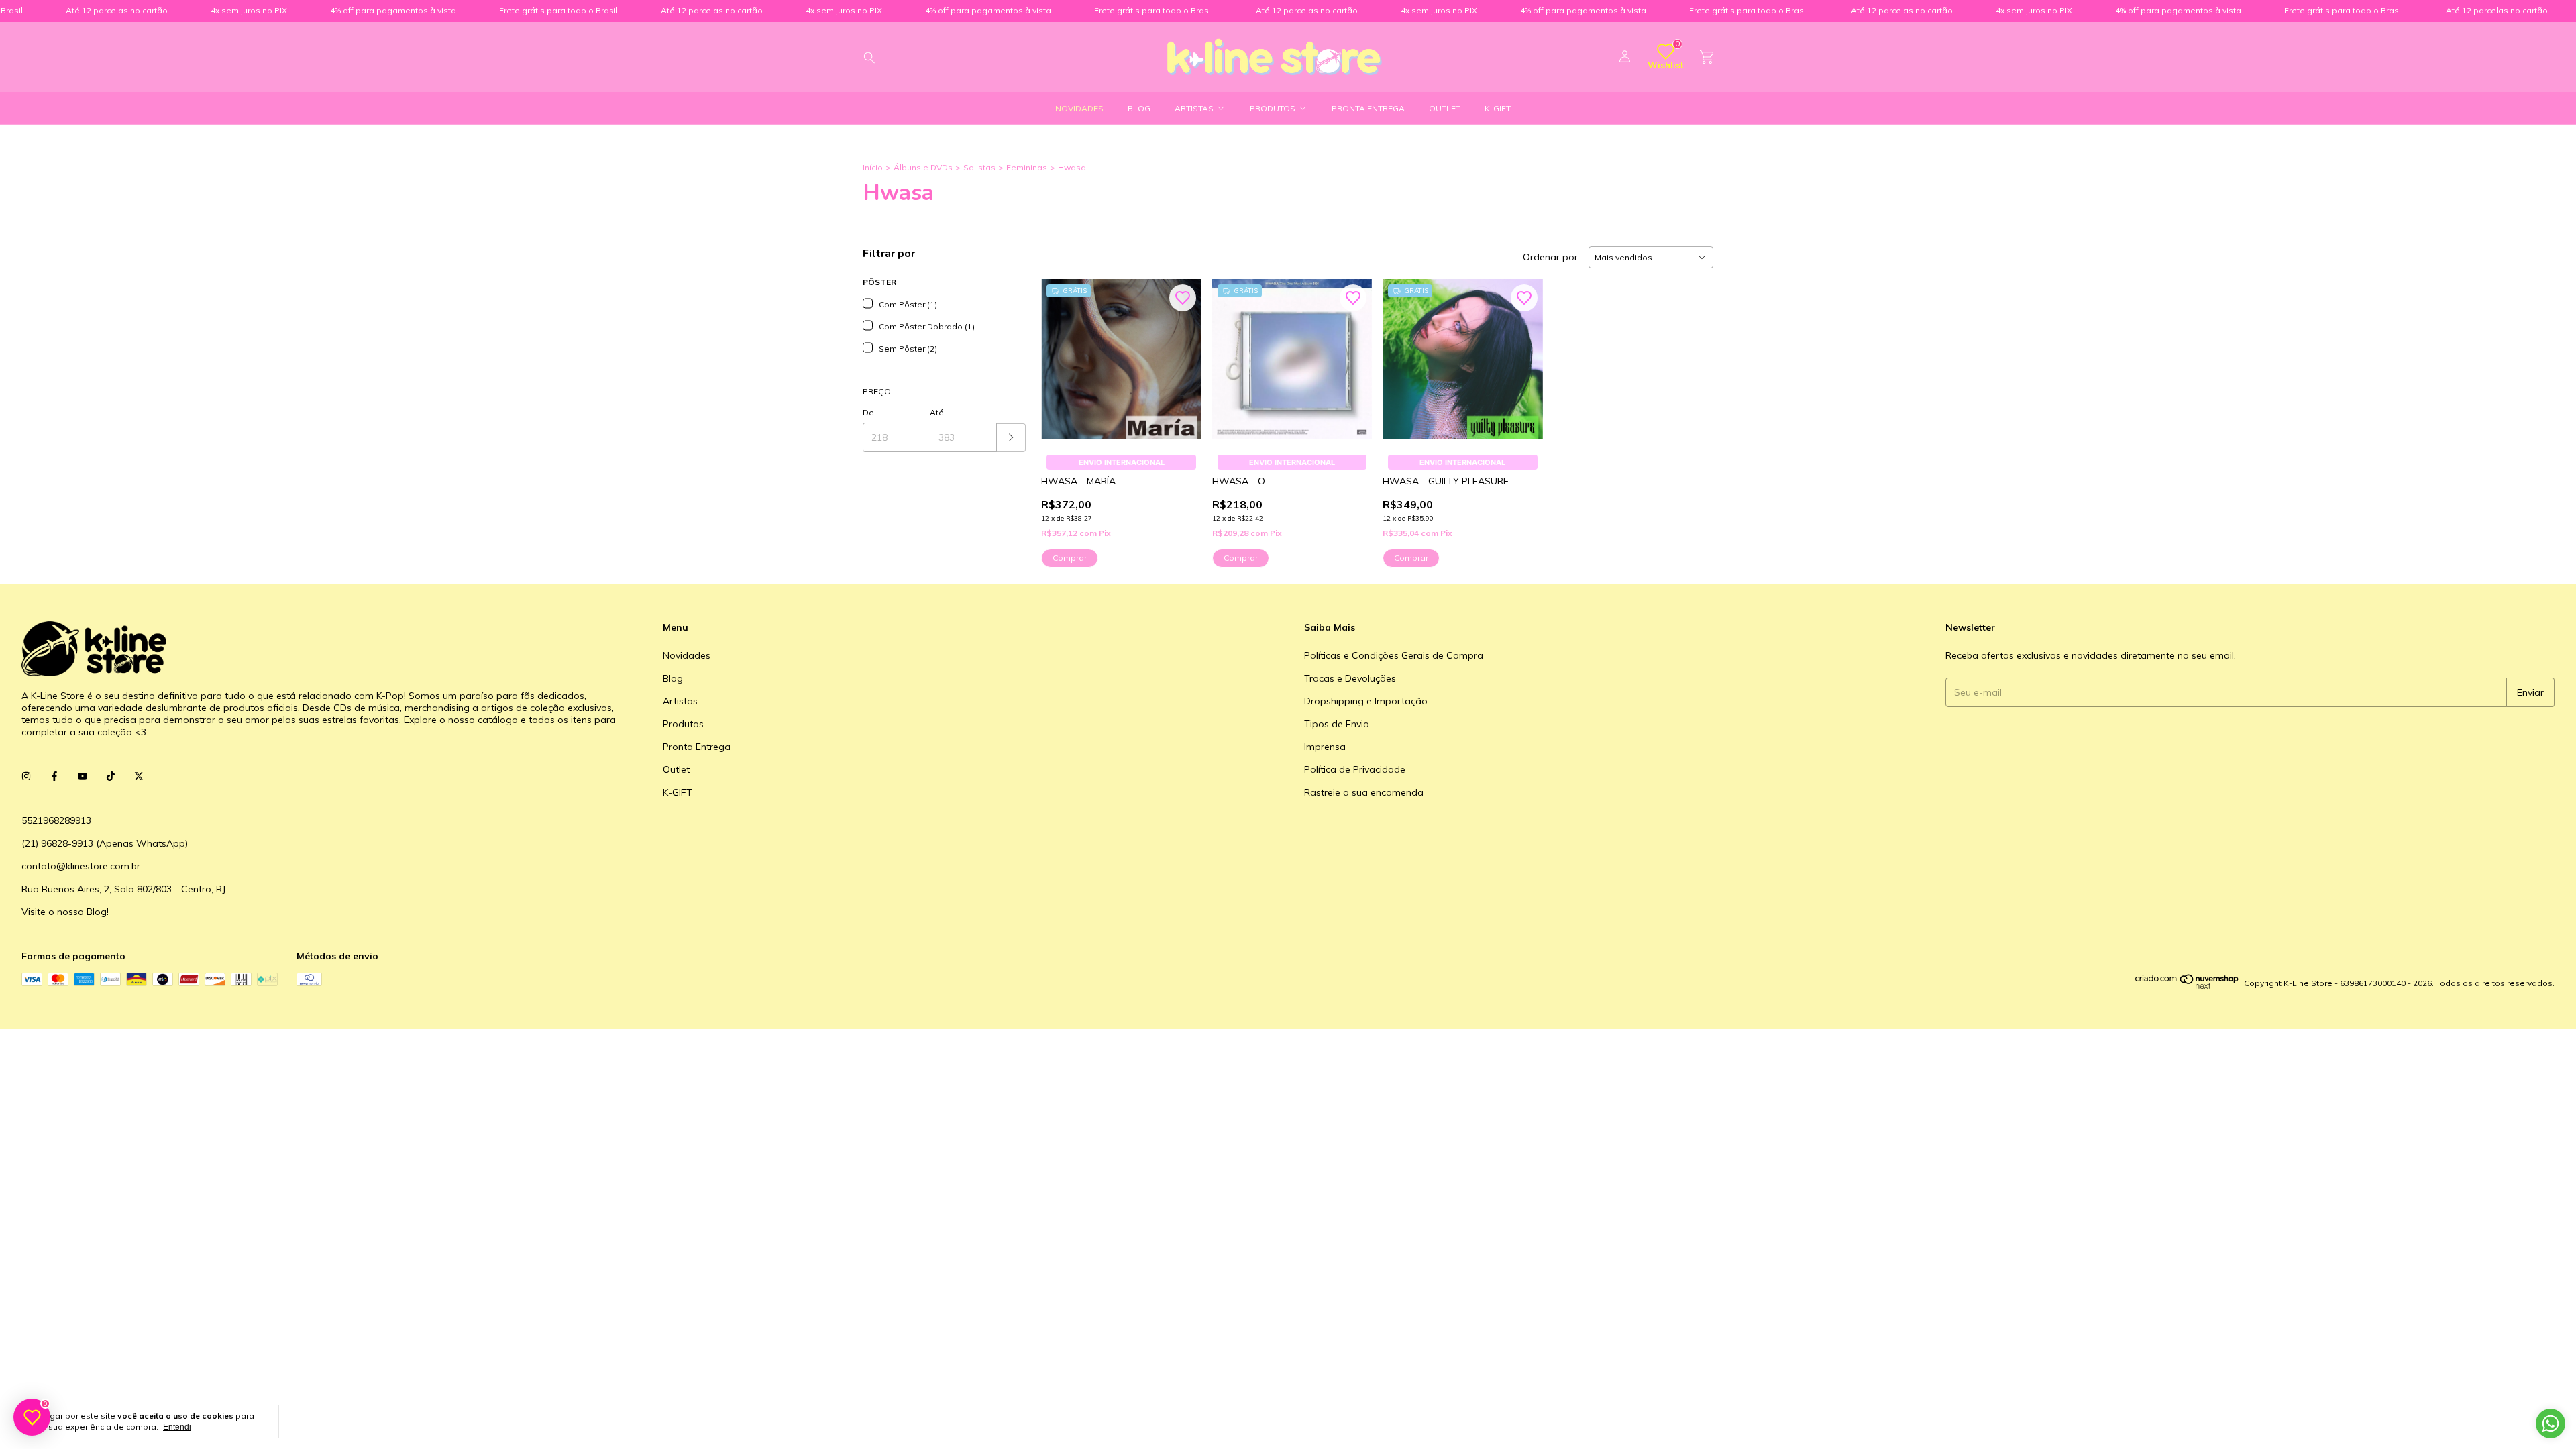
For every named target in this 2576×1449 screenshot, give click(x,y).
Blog (1139, 108)
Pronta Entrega (1368, 108)
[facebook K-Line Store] (54, 776)
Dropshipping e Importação (1366, 701)
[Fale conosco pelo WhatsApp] (2551, 1424)
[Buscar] (869, 57)
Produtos (1273, 108)
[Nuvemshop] (2187, 986)
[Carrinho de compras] (1707, 57)
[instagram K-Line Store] (26, 776)
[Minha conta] (1625, 57)
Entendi (177, 1427)
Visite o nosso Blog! (65, 912)
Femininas (1027, 167)
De (868, 412)
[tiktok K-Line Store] (111, 776)
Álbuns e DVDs (923, 167)
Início (873, 167)
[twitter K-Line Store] (139, 776)
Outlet (1445, 108)
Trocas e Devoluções (1350, 678)
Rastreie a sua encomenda (1364, 792)
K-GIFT (1498, 108)
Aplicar (1011, 438)
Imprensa (1325, 747)
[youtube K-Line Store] (83, 776)
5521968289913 (56, 820)
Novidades (1079, 108)
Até (937, 412)
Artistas (1194, 108)
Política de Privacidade (1355, 769)
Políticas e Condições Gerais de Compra (1394, 655)
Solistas (979, 167)
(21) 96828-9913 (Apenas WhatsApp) (105, 843)
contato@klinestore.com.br (81, 866)
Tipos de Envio (1337, 724)
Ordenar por (1550, 257)
